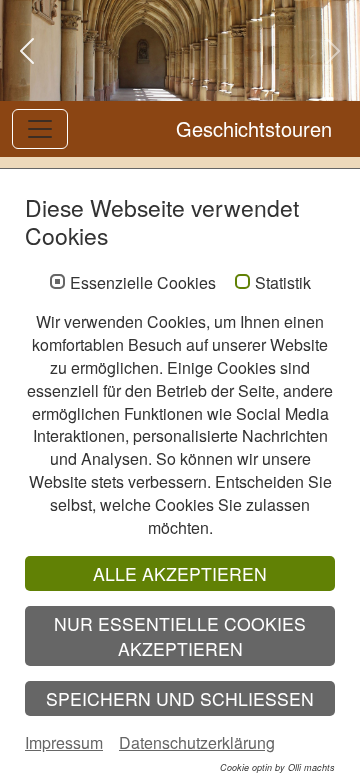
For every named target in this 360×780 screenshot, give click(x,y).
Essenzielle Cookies (143, 283)
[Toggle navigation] (40, 129)
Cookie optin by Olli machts (277, 767)
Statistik (283, 283)
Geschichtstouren (254, 128)
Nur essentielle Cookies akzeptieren (180, 636)
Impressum (64, 742)
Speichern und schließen (180, 698)
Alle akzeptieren (180, 573)
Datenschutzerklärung (197, 742)
